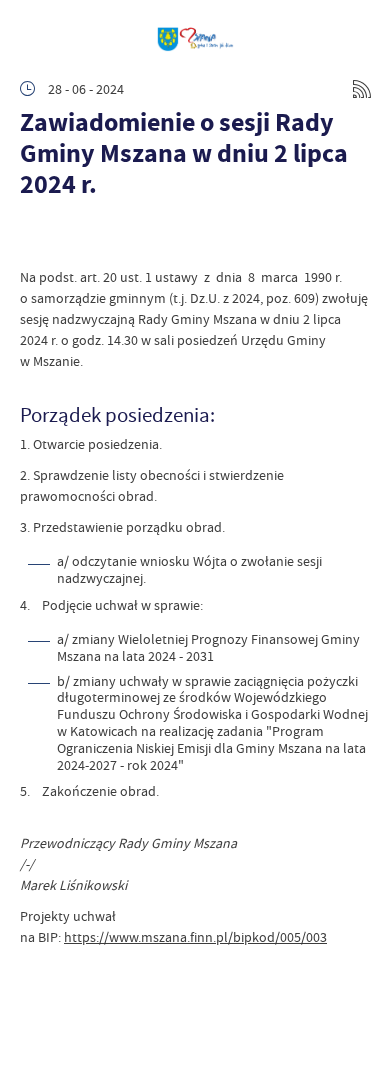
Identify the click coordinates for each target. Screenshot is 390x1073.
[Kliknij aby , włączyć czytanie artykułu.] (36, 237)
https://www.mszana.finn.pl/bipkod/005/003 (195, 937)
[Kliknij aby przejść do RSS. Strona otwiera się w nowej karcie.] (362, 89)
